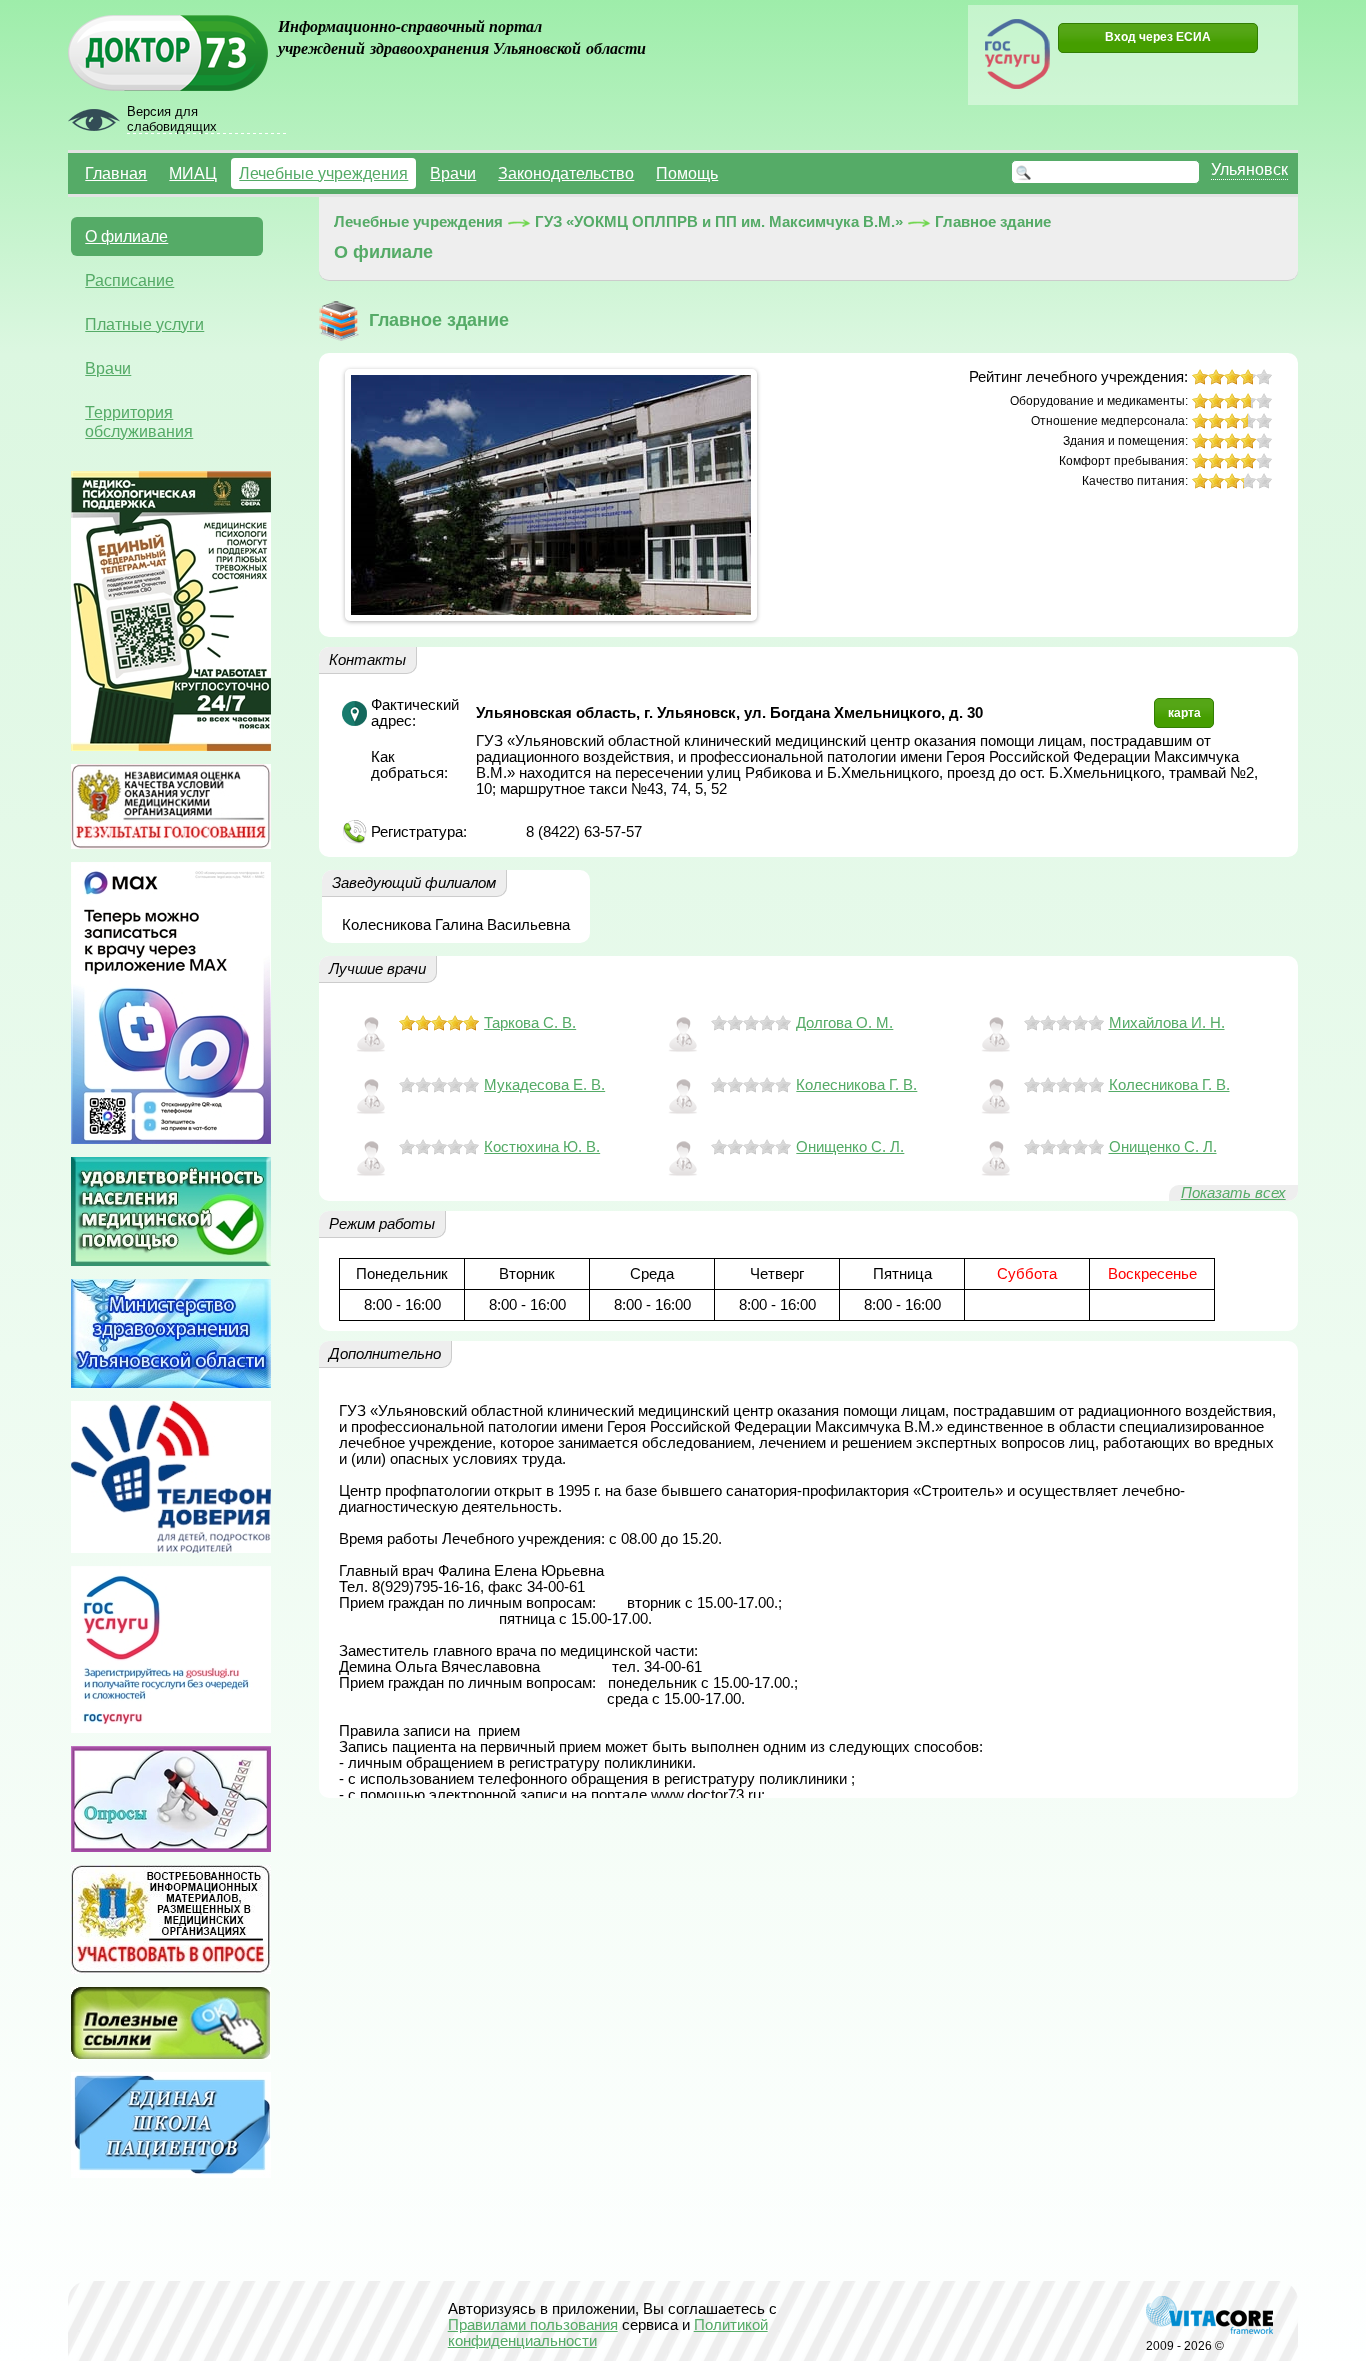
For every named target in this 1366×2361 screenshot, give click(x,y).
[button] (1158, 38)
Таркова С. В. (530, 1023)
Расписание (129, 280)
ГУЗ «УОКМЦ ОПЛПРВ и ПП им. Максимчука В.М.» (719, 222)
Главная (116, 173)
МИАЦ (193, 173)
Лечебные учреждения (323, 173)
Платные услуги (144, 324)
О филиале (126, 236)
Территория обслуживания (139, 421)
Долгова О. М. (844, 1023)
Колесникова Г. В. (856, 1085)
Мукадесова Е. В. (544, 1085)
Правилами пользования (533, 2325)
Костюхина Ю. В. (542, 1147)
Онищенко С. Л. (850, 1147)
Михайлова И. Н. (1167, 1023)
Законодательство (566, 173)
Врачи (453, 173)
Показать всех (1233, 1193)
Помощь (687, 173)
